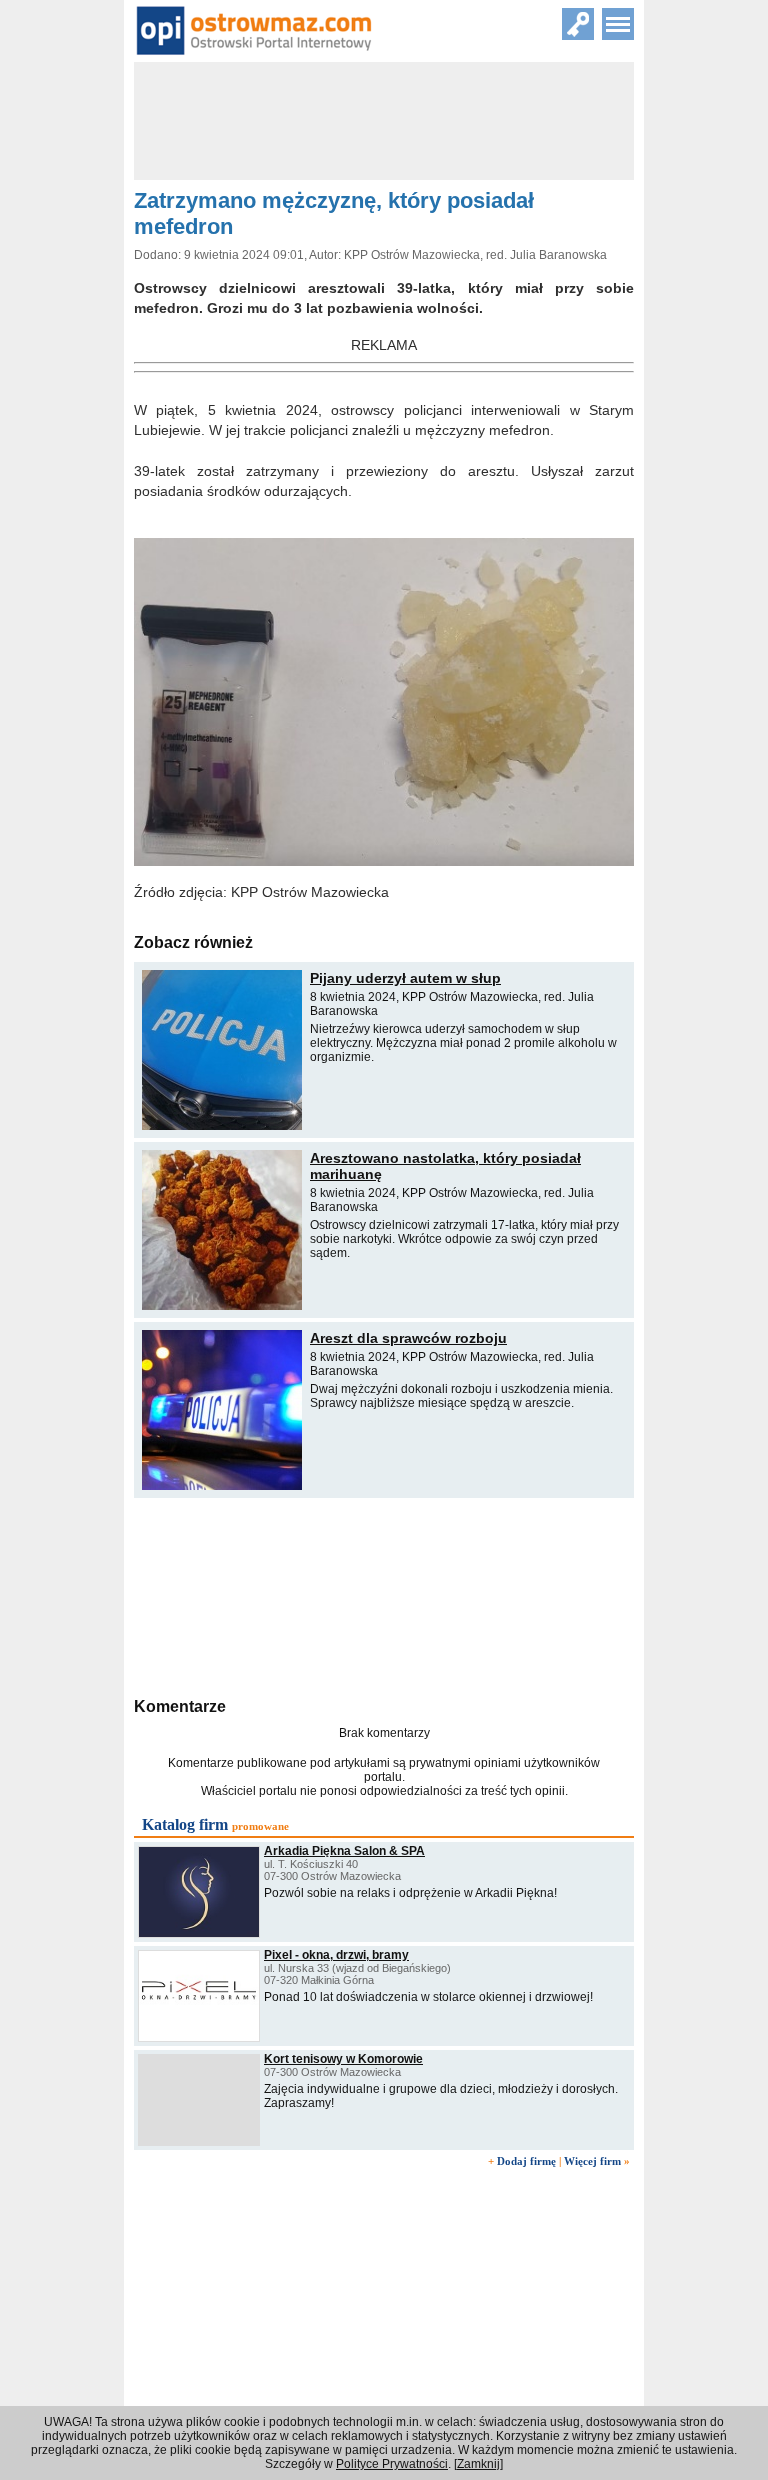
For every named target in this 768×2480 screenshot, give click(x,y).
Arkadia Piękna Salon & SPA (344, 1851)
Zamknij (478, 2464)
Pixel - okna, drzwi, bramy (336, 1955)
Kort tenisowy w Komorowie (343, 2059)
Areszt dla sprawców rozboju (408, 1338)
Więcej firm (592, 2161)
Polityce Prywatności (392, 2464)
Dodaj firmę (526, 2161)
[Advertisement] (384, 1595)
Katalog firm (185, 1824)
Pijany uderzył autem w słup (405, 978)
